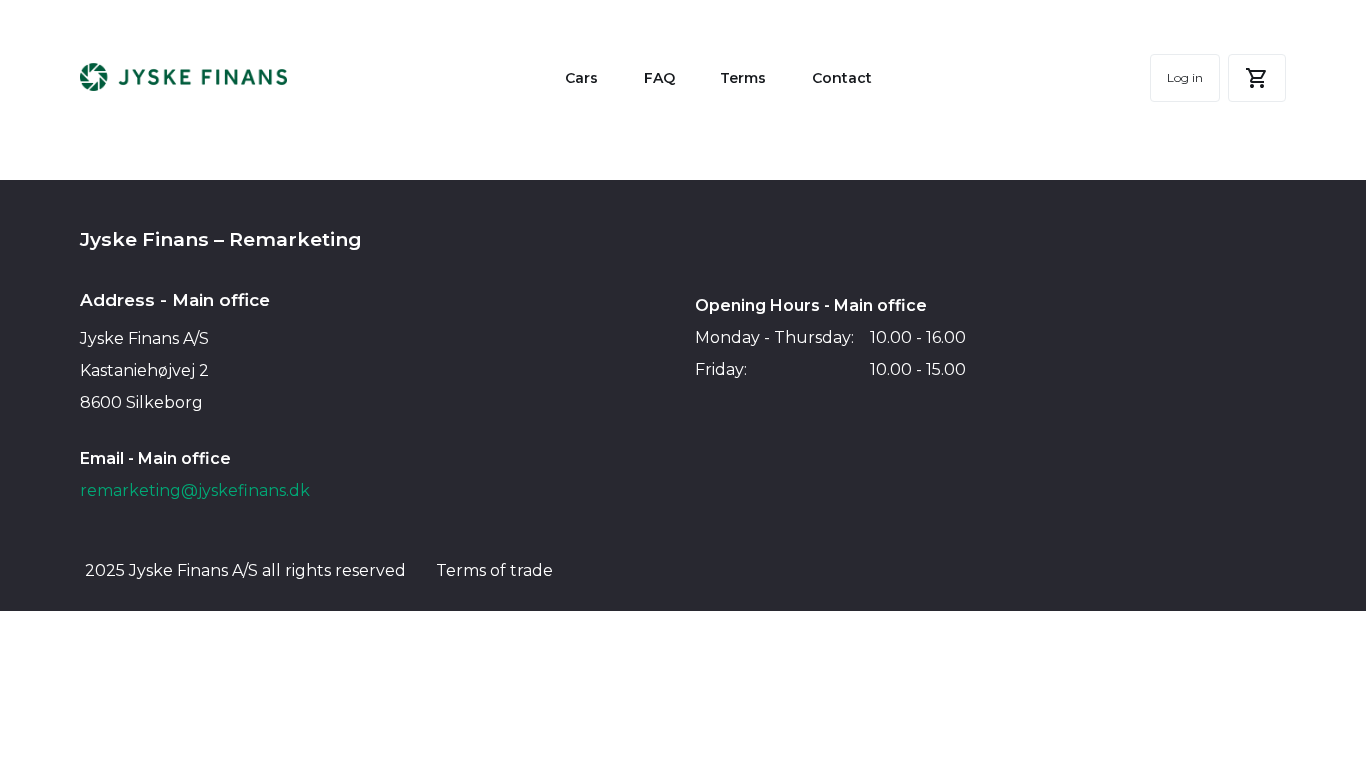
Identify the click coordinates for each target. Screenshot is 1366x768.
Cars (581, 78)
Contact (842, 78)
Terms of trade (494, 570)
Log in (1185, 77)
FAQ (659, 78)
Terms (743, 78)
